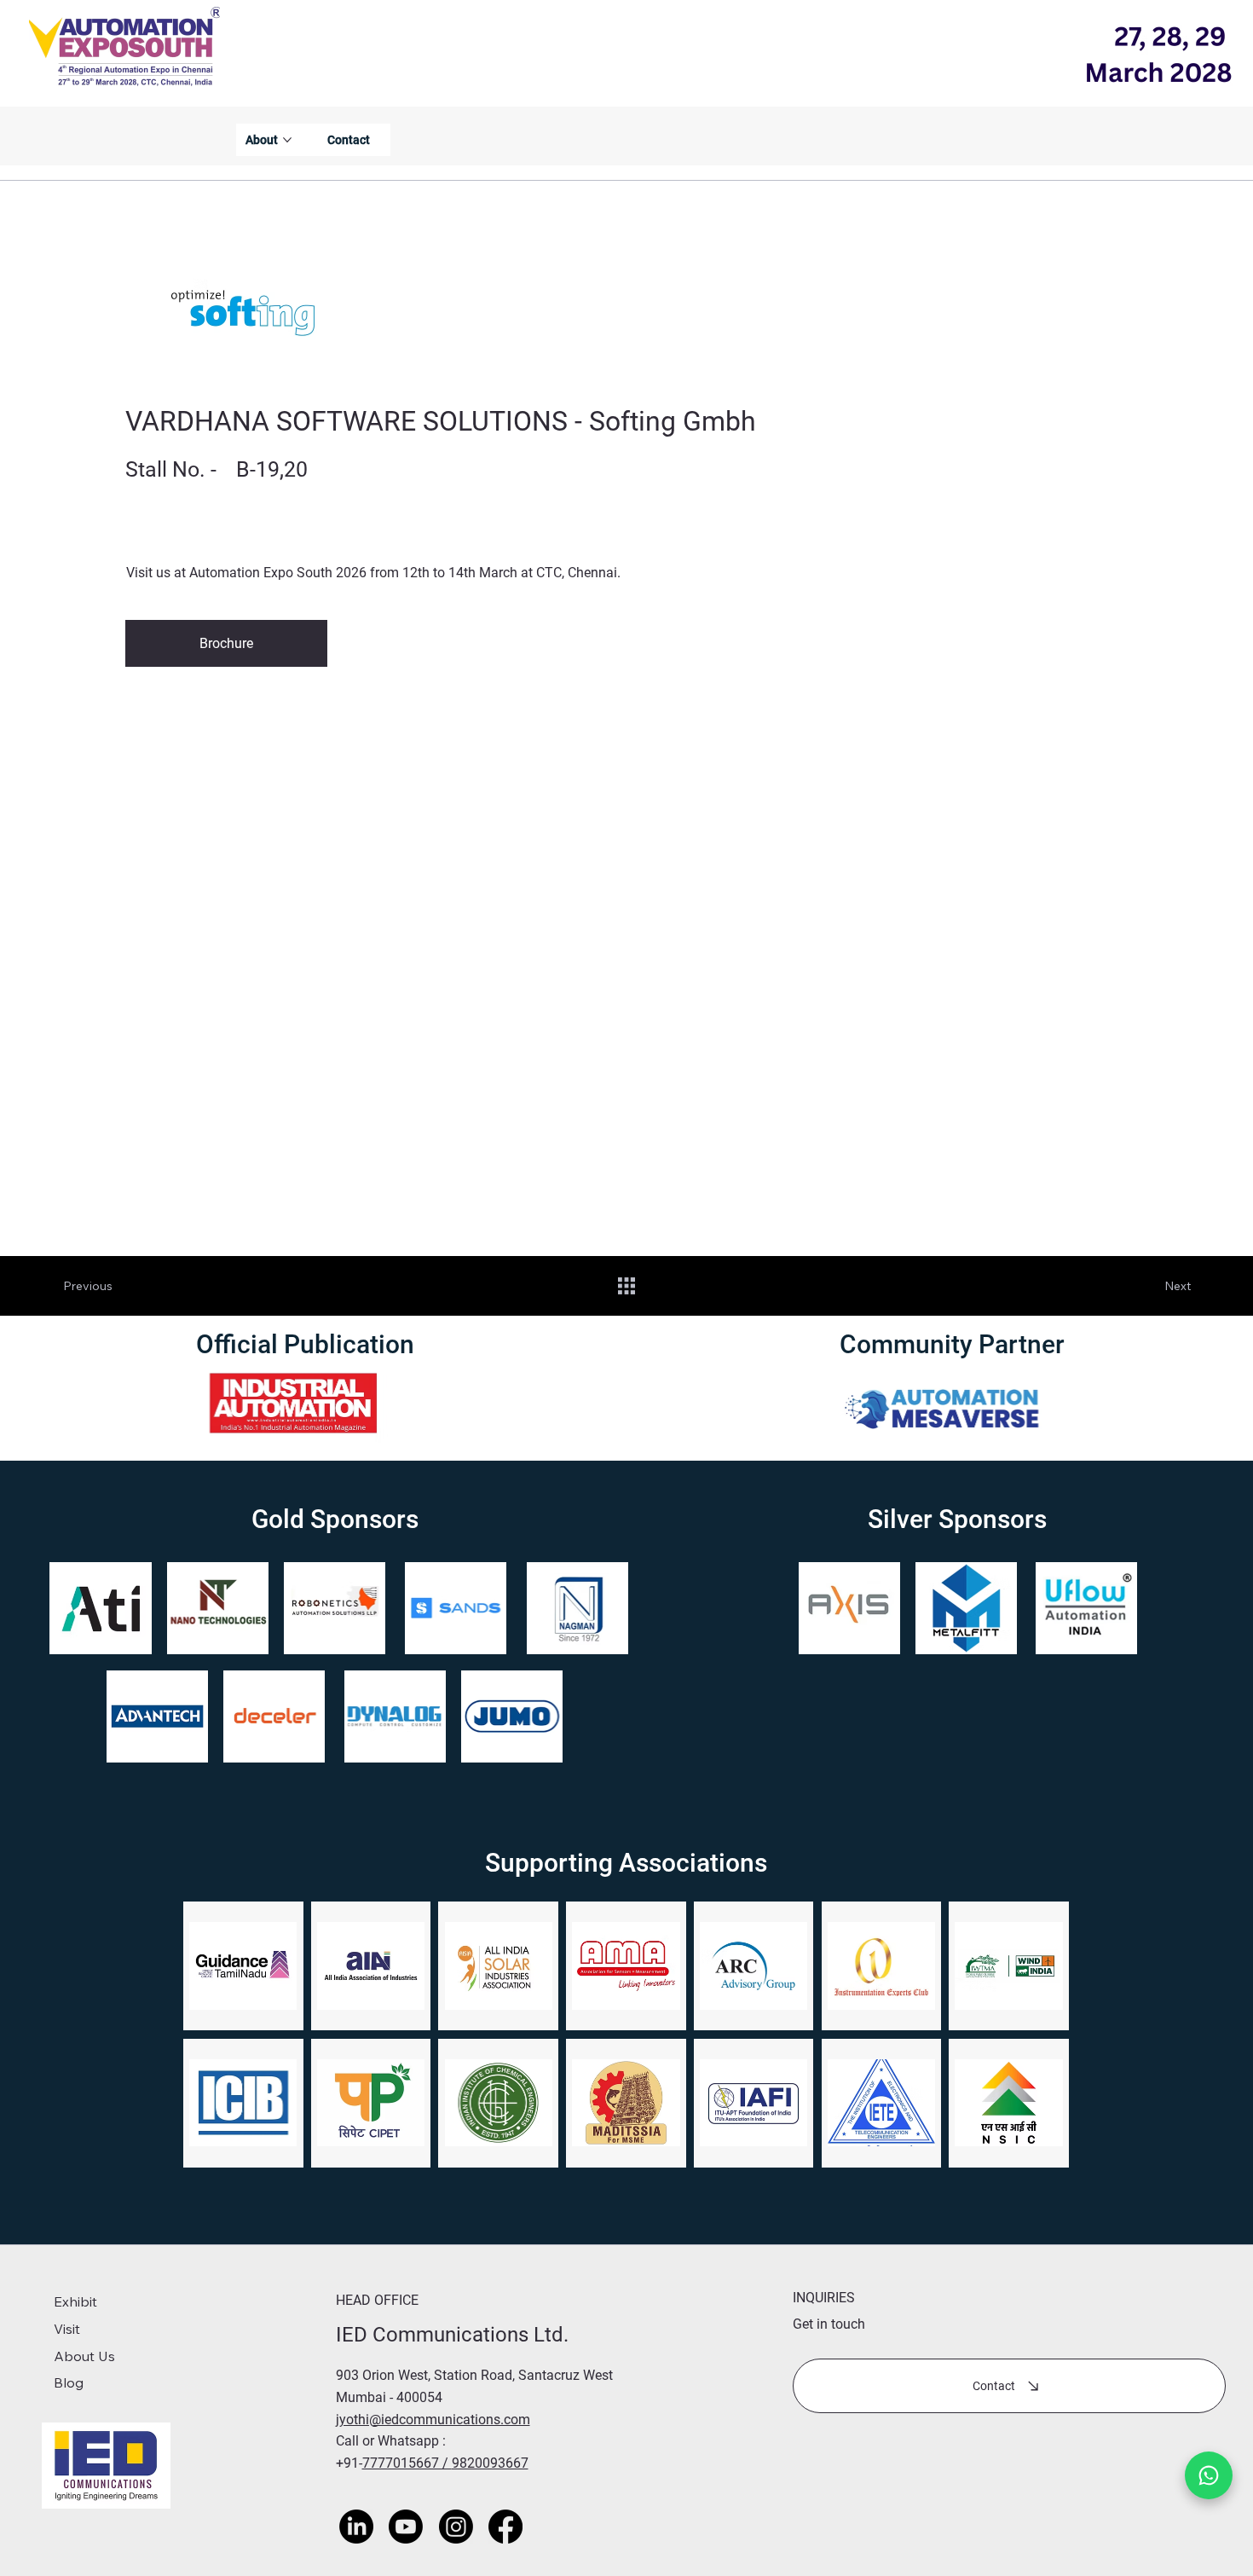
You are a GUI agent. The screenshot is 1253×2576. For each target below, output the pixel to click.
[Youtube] (406, 2527)
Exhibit (75, 2301)
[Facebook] (505, 2527)
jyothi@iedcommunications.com (433, 2420)
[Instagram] (456, 2527)
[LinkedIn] (356, 2527)
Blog (69, 2382)
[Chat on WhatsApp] (1209, 2475)
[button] (226, 643)
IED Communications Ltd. (455, 2335)
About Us (84, 2356)
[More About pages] (287, 140)
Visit (67, 2329)
